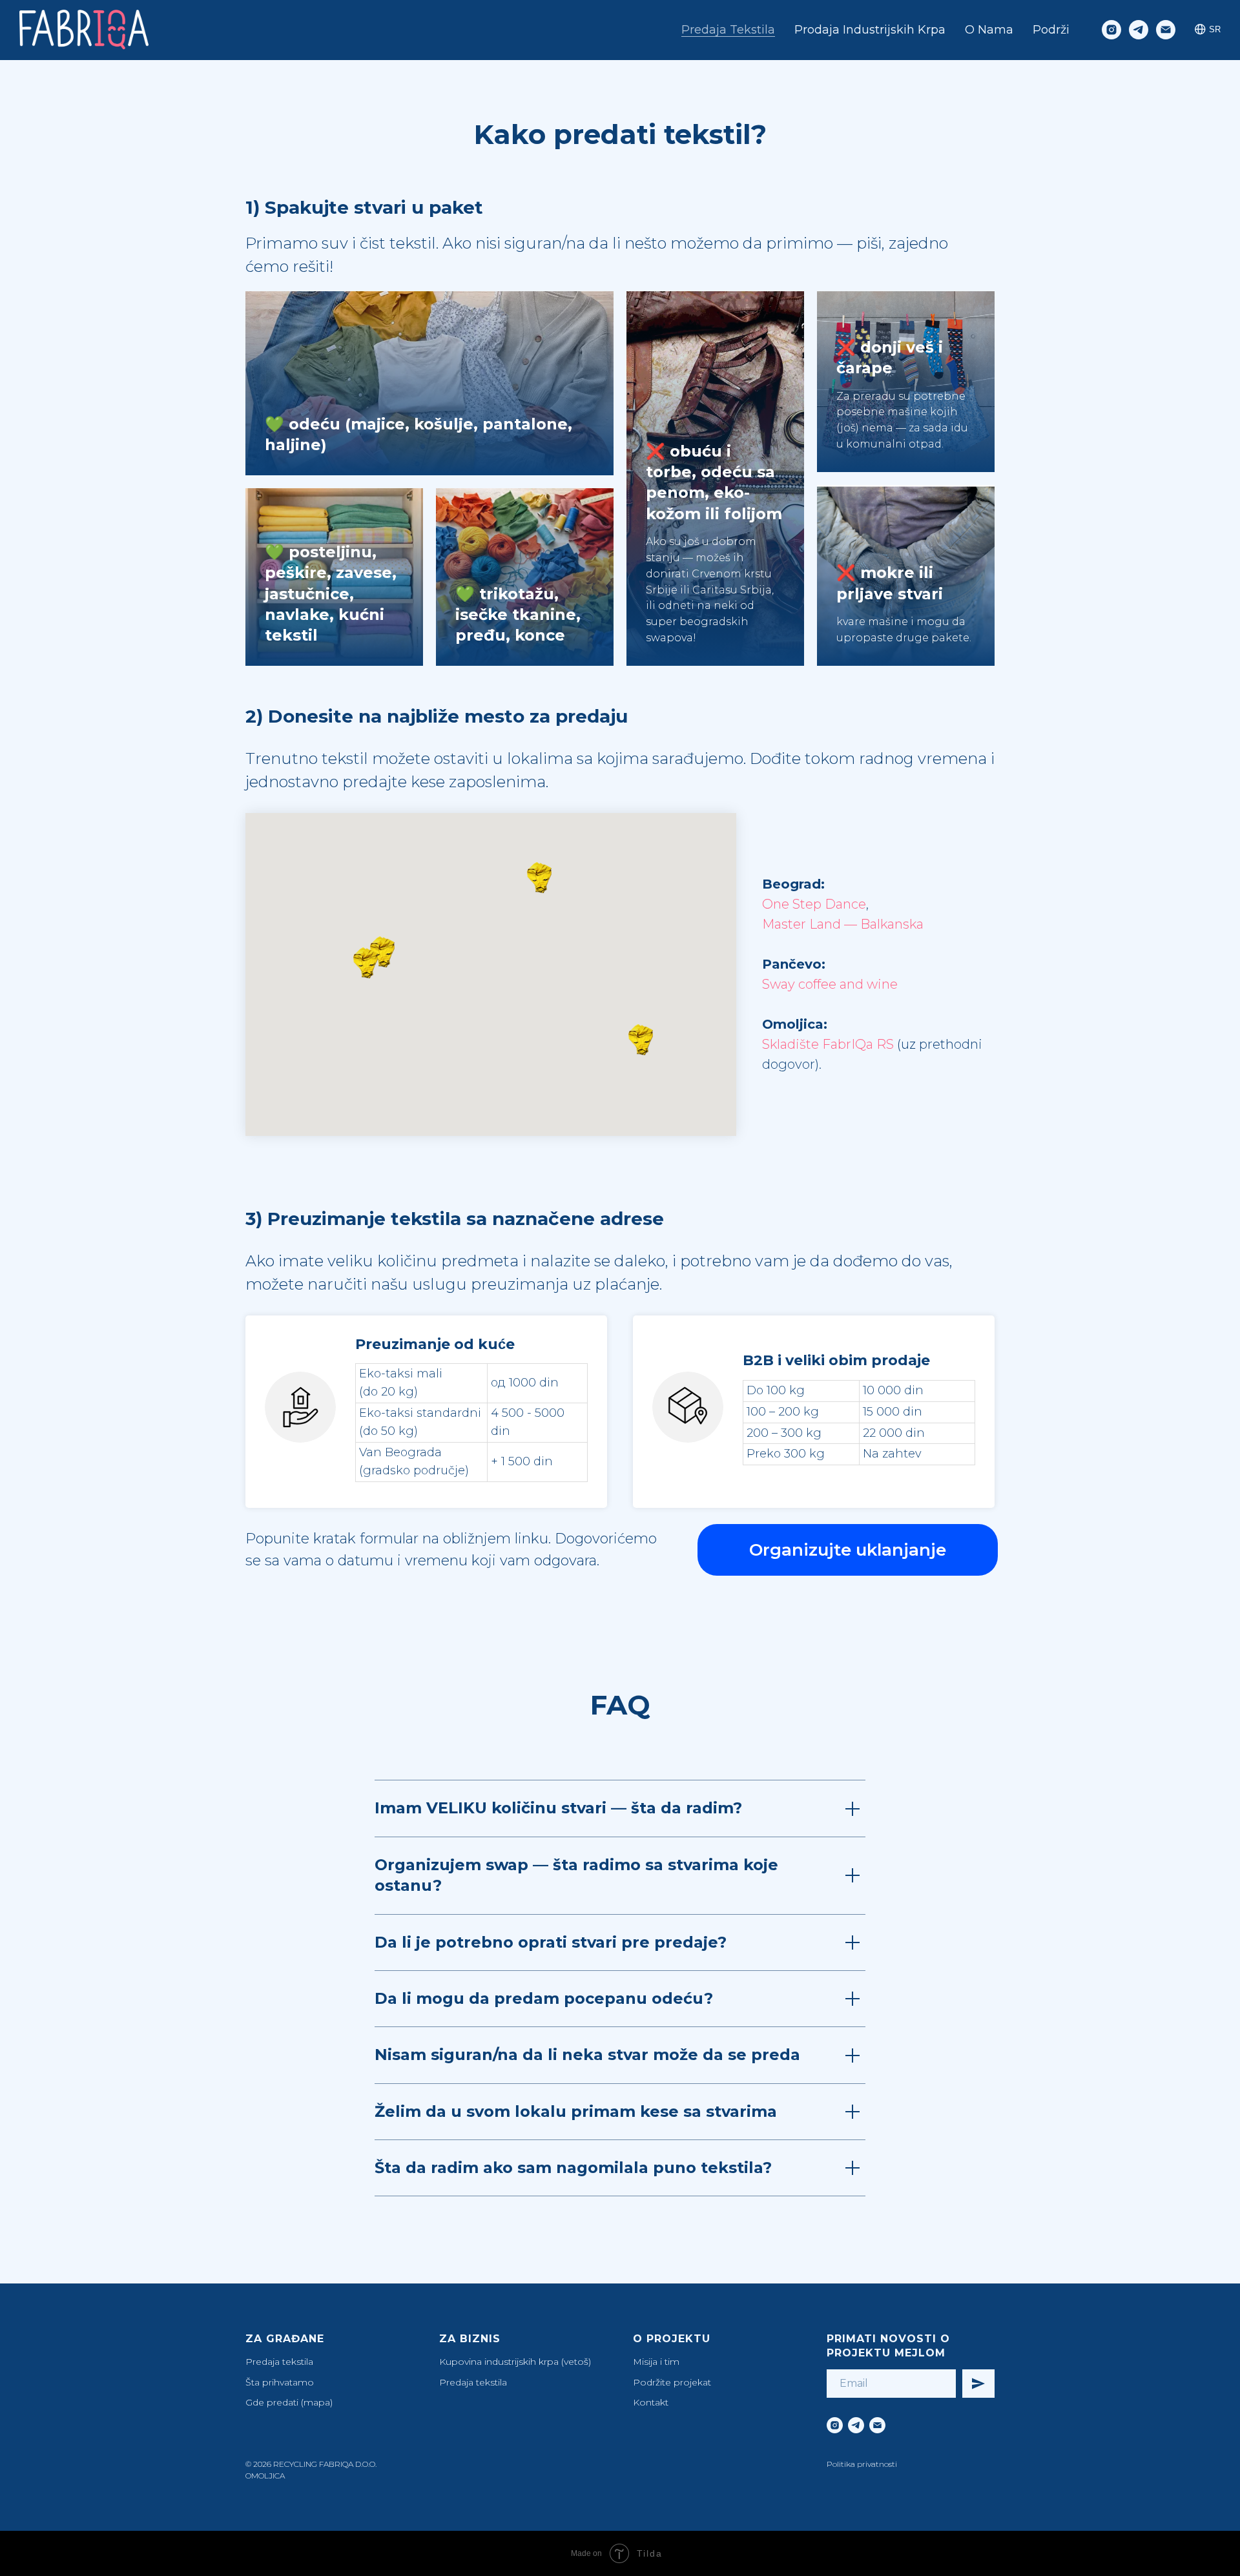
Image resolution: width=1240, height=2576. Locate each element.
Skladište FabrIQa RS (828, 1044)
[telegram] (1139, 30)
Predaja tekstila (728, 30)
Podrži (1051, 30)
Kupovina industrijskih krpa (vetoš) (515, 2362)
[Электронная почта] (1166, 30)
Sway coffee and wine (830, 984)
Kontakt (651, 2402)
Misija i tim (656, 2362)
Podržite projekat (672, 2382)
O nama (989, 30)
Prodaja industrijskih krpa (870, 30)
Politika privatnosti (862, 2464)
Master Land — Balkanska (843, 924)
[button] (369, 963)
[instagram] (1111, 30)
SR (1215, 29)
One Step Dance (814, 904)
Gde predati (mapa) (289, 2402)
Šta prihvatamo (280, 2382)
